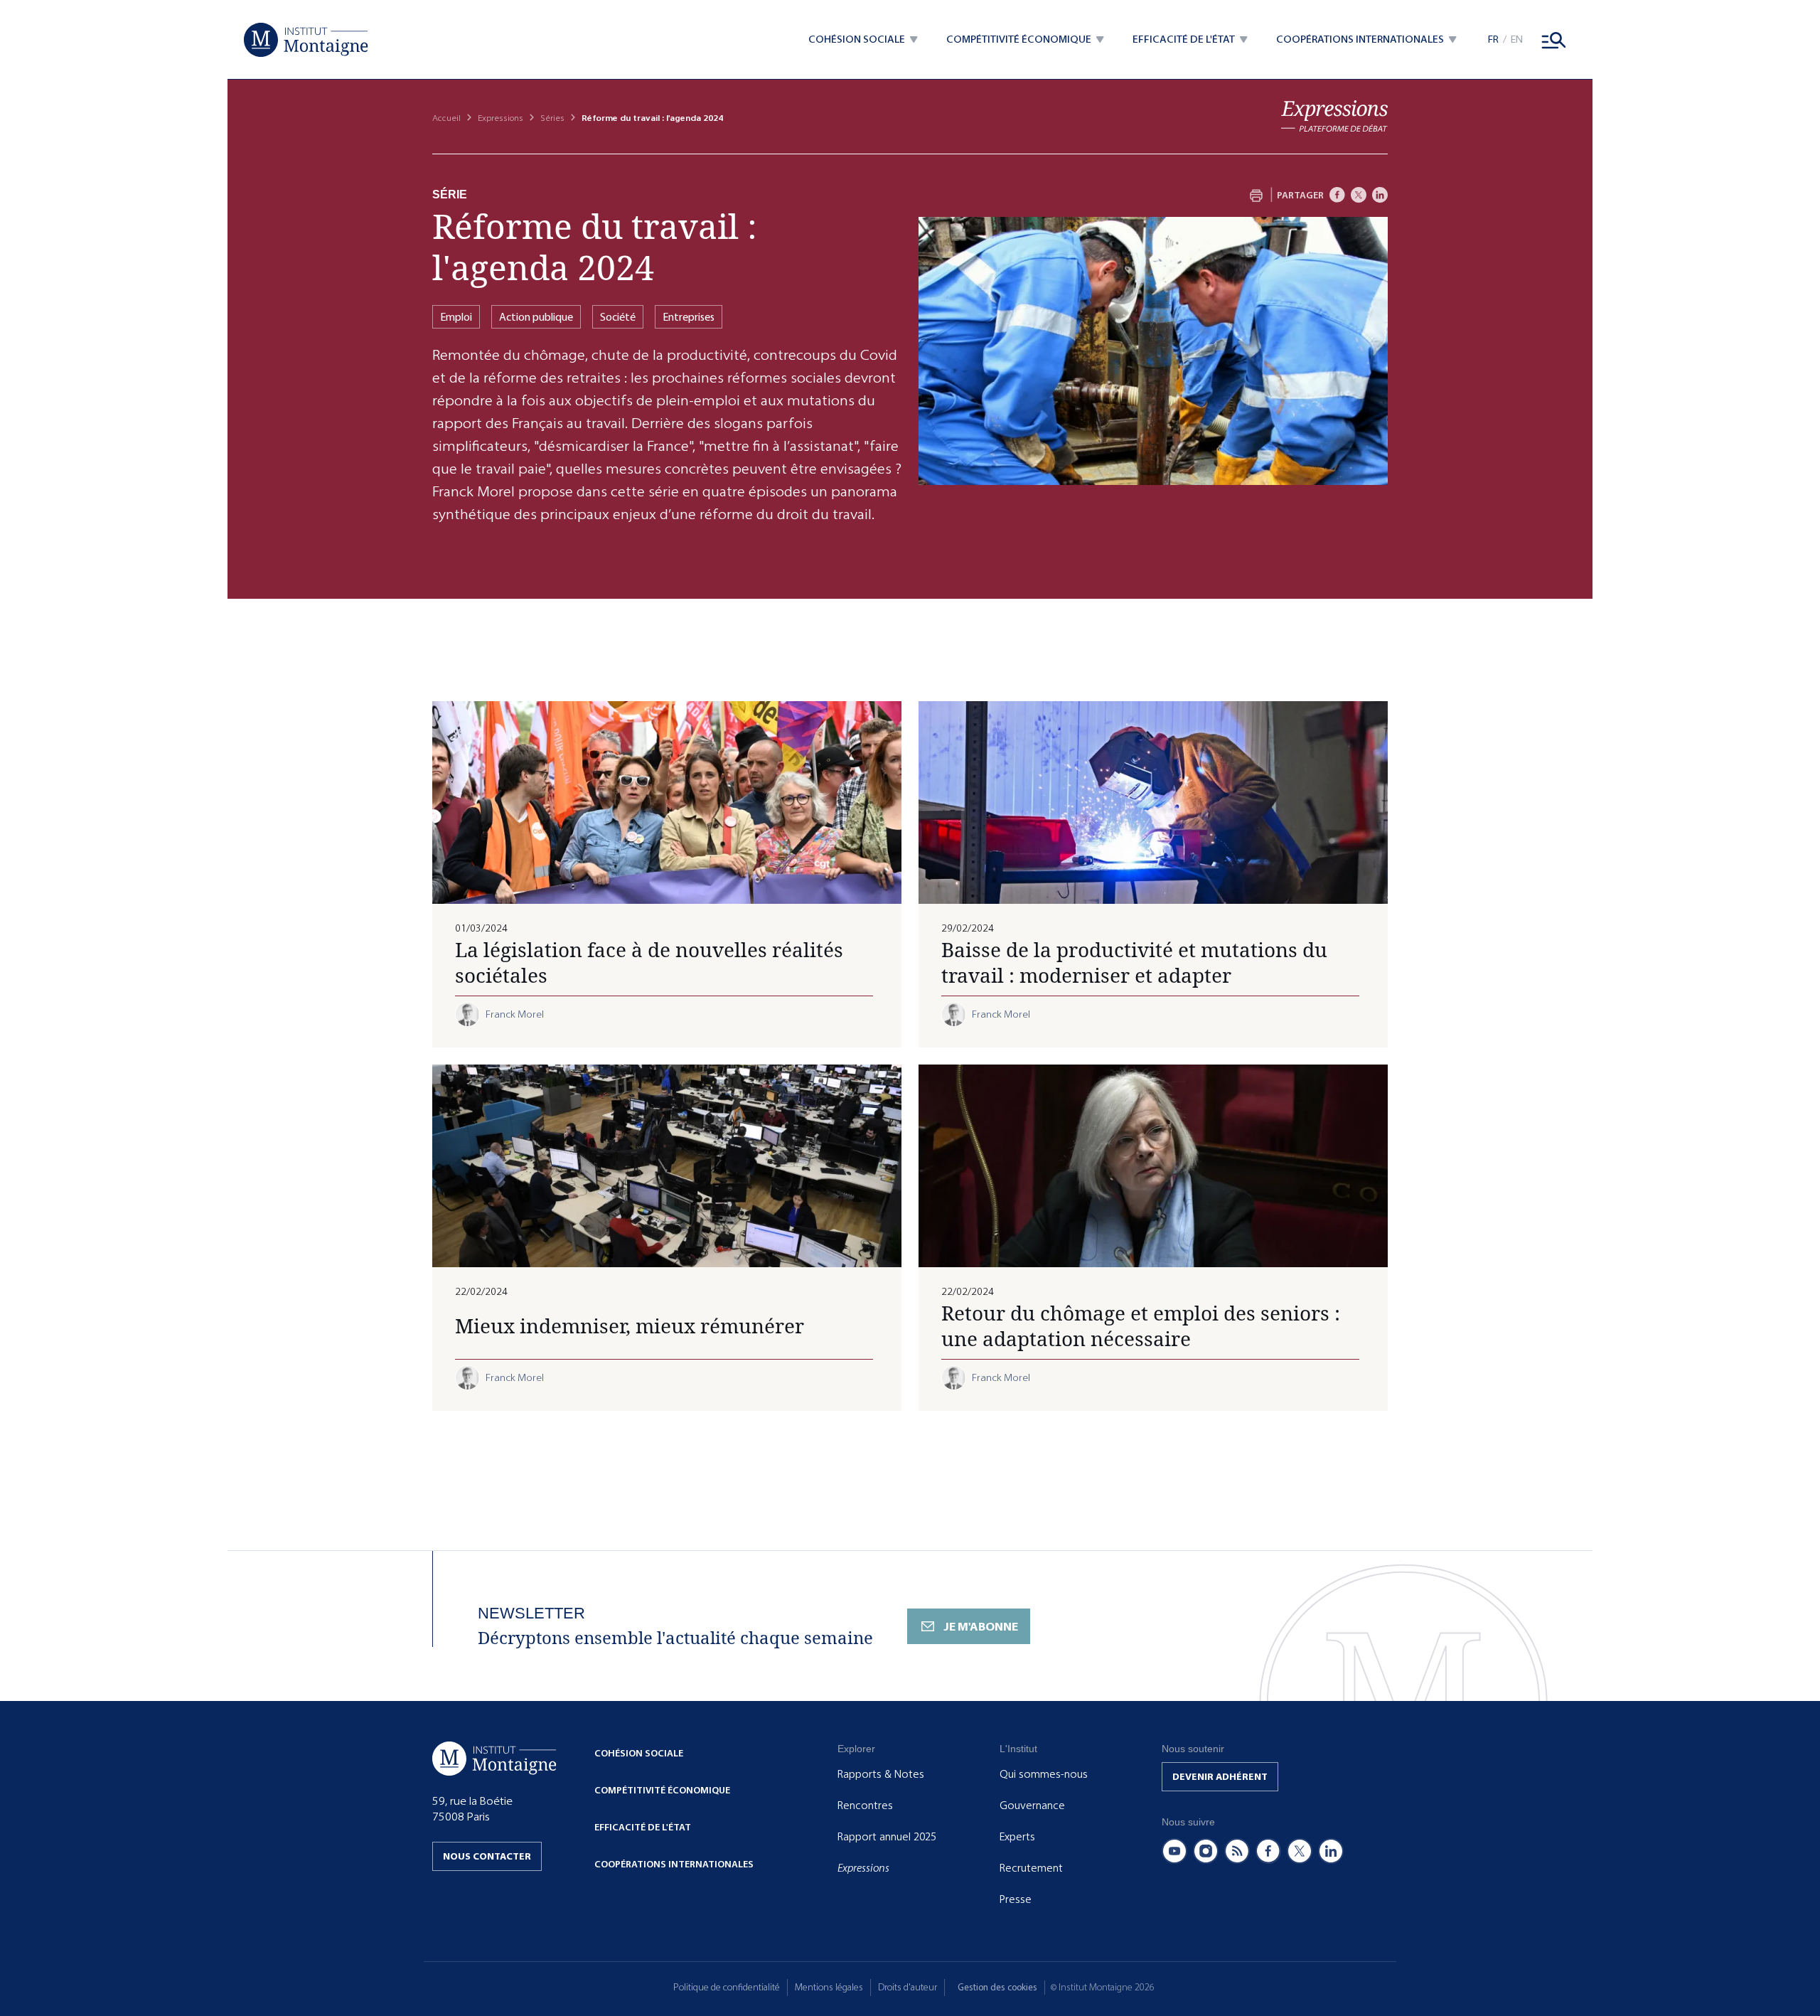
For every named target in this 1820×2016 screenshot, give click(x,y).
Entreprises (689, 317)
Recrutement (1031, 1868)
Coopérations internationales (674, 1864)
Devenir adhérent (1220, 1777)
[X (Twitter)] (1300, 1851)
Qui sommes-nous (1044, 1774)
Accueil (446, 118)
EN (1517, 39)
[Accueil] (306, 40)
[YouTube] (1174, 1851)
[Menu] (1554, 40)
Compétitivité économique (662, 1790)
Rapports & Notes (881, 1774)
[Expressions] (1334, 116)
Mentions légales (829, 1987)
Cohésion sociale (639, 1753)
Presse (1016, 1899)
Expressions (500, 118)
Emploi (456, 317)
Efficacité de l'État (643, 1827)
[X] (1359, 195)
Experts (1017, 1837)
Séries (552, 118)
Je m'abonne (981, 1627)
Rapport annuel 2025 (887, 1837)
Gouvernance (1032, 1806)
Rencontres (865, 1806)
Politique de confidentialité (727, 1987)
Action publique (536, 317)
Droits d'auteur (908, 1987)
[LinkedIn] (1380, 195)
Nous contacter (487, 1856)
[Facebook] (1337, 195)
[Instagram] (1206, 1851)
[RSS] (1237, 1851)
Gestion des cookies (997, 1987)
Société (618, 317)
